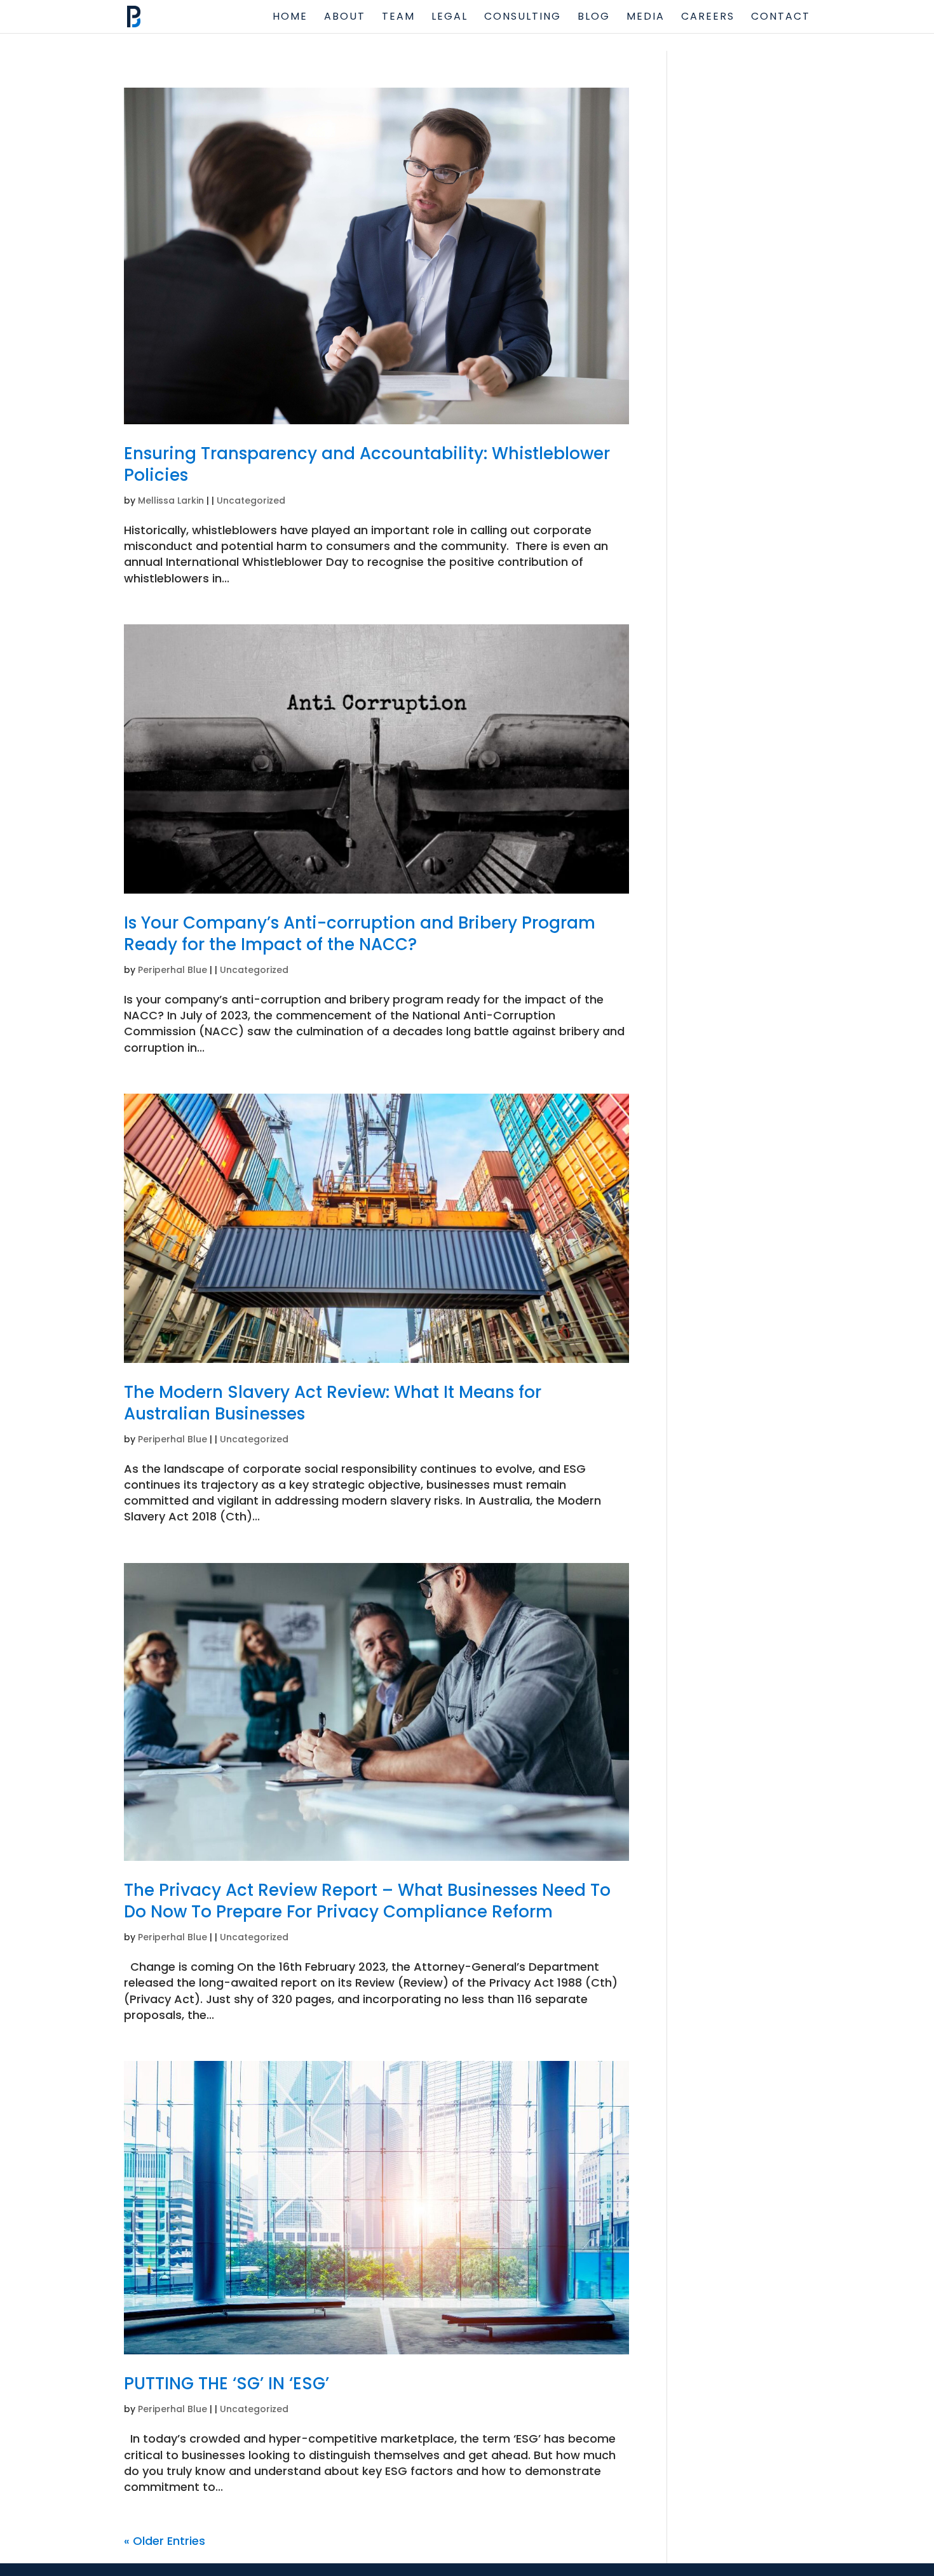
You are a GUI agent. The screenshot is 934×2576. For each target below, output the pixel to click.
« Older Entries (165, 2541)
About (345, 18)
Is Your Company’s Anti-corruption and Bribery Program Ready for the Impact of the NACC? (360, 934)
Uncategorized (251, 500)
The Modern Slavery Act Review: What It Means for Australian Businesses (333, 1403)
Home (290, 18)
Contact (781, 18)
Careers (708, 18)
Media (646, 18)
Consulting (523, 18)
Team (398, 18)
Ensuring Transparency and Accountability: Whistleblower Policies (367, 464)
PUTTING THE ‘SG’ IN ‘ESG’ (227, 2384)
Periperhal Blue (173, 970)
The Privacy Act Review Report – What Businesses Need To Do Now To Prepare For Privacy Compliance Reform (367, 1901)
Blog (594, 18)
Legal (450, 18)
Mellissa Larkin (171, 500)
